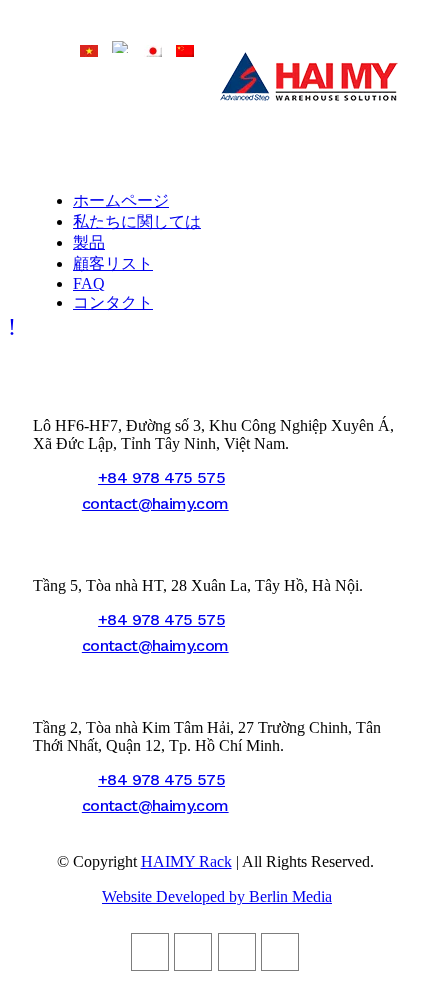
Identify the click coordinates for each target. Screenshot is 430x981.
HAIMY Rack (186, 861)
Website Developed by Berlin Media (217, 896)
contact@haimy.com (155, 503)
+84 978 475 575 (161, 477)
